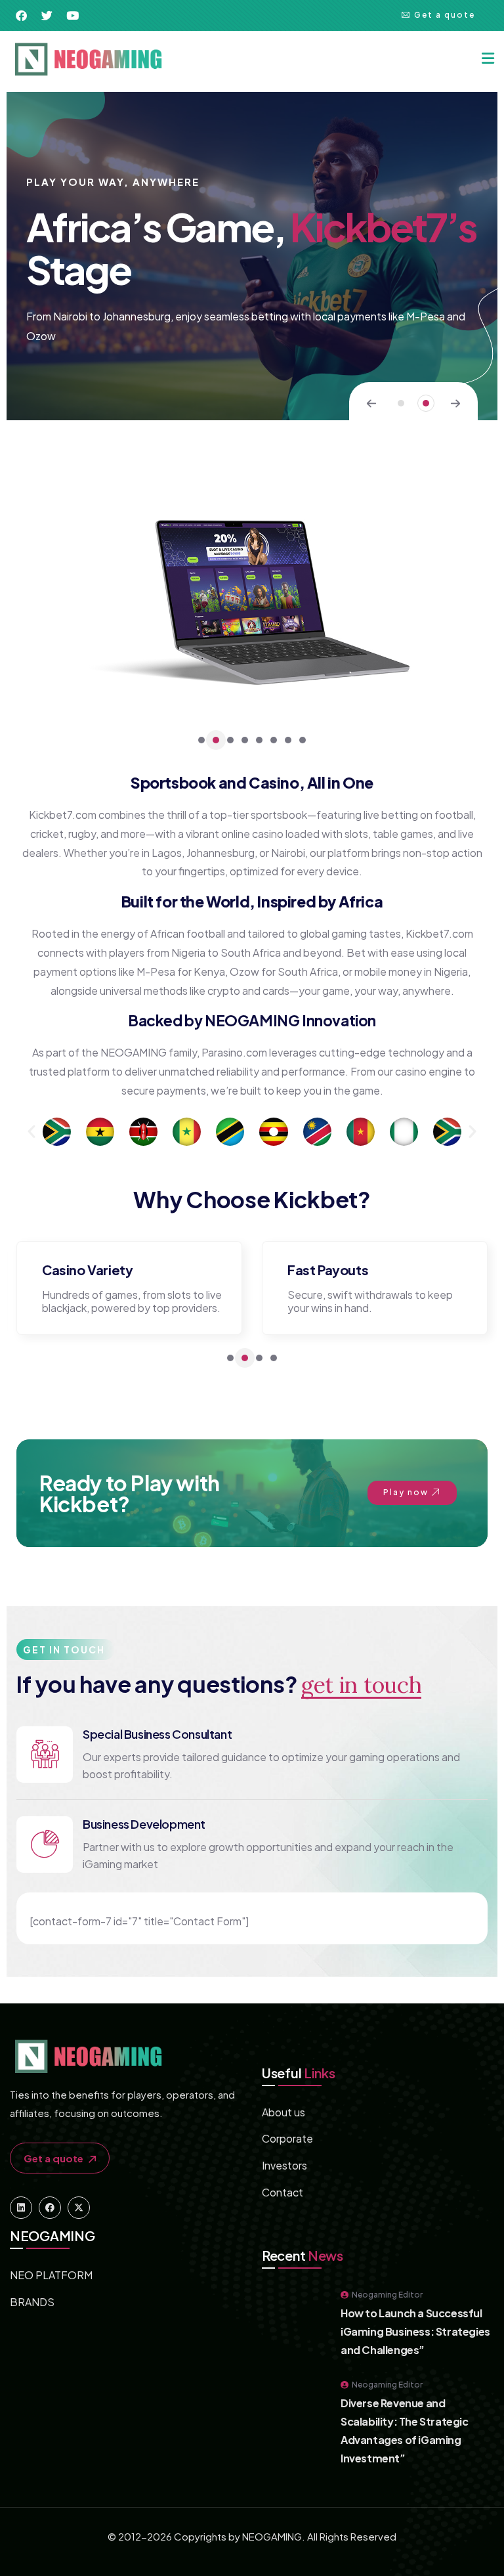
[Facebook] (50, 2208)
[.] (488, 59)
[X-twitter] (79, 2208)
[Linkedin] (21, 2208)
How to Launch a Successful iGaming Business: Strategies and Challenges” (415, 2331)
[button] (401, 403)
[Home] (88, 59)
